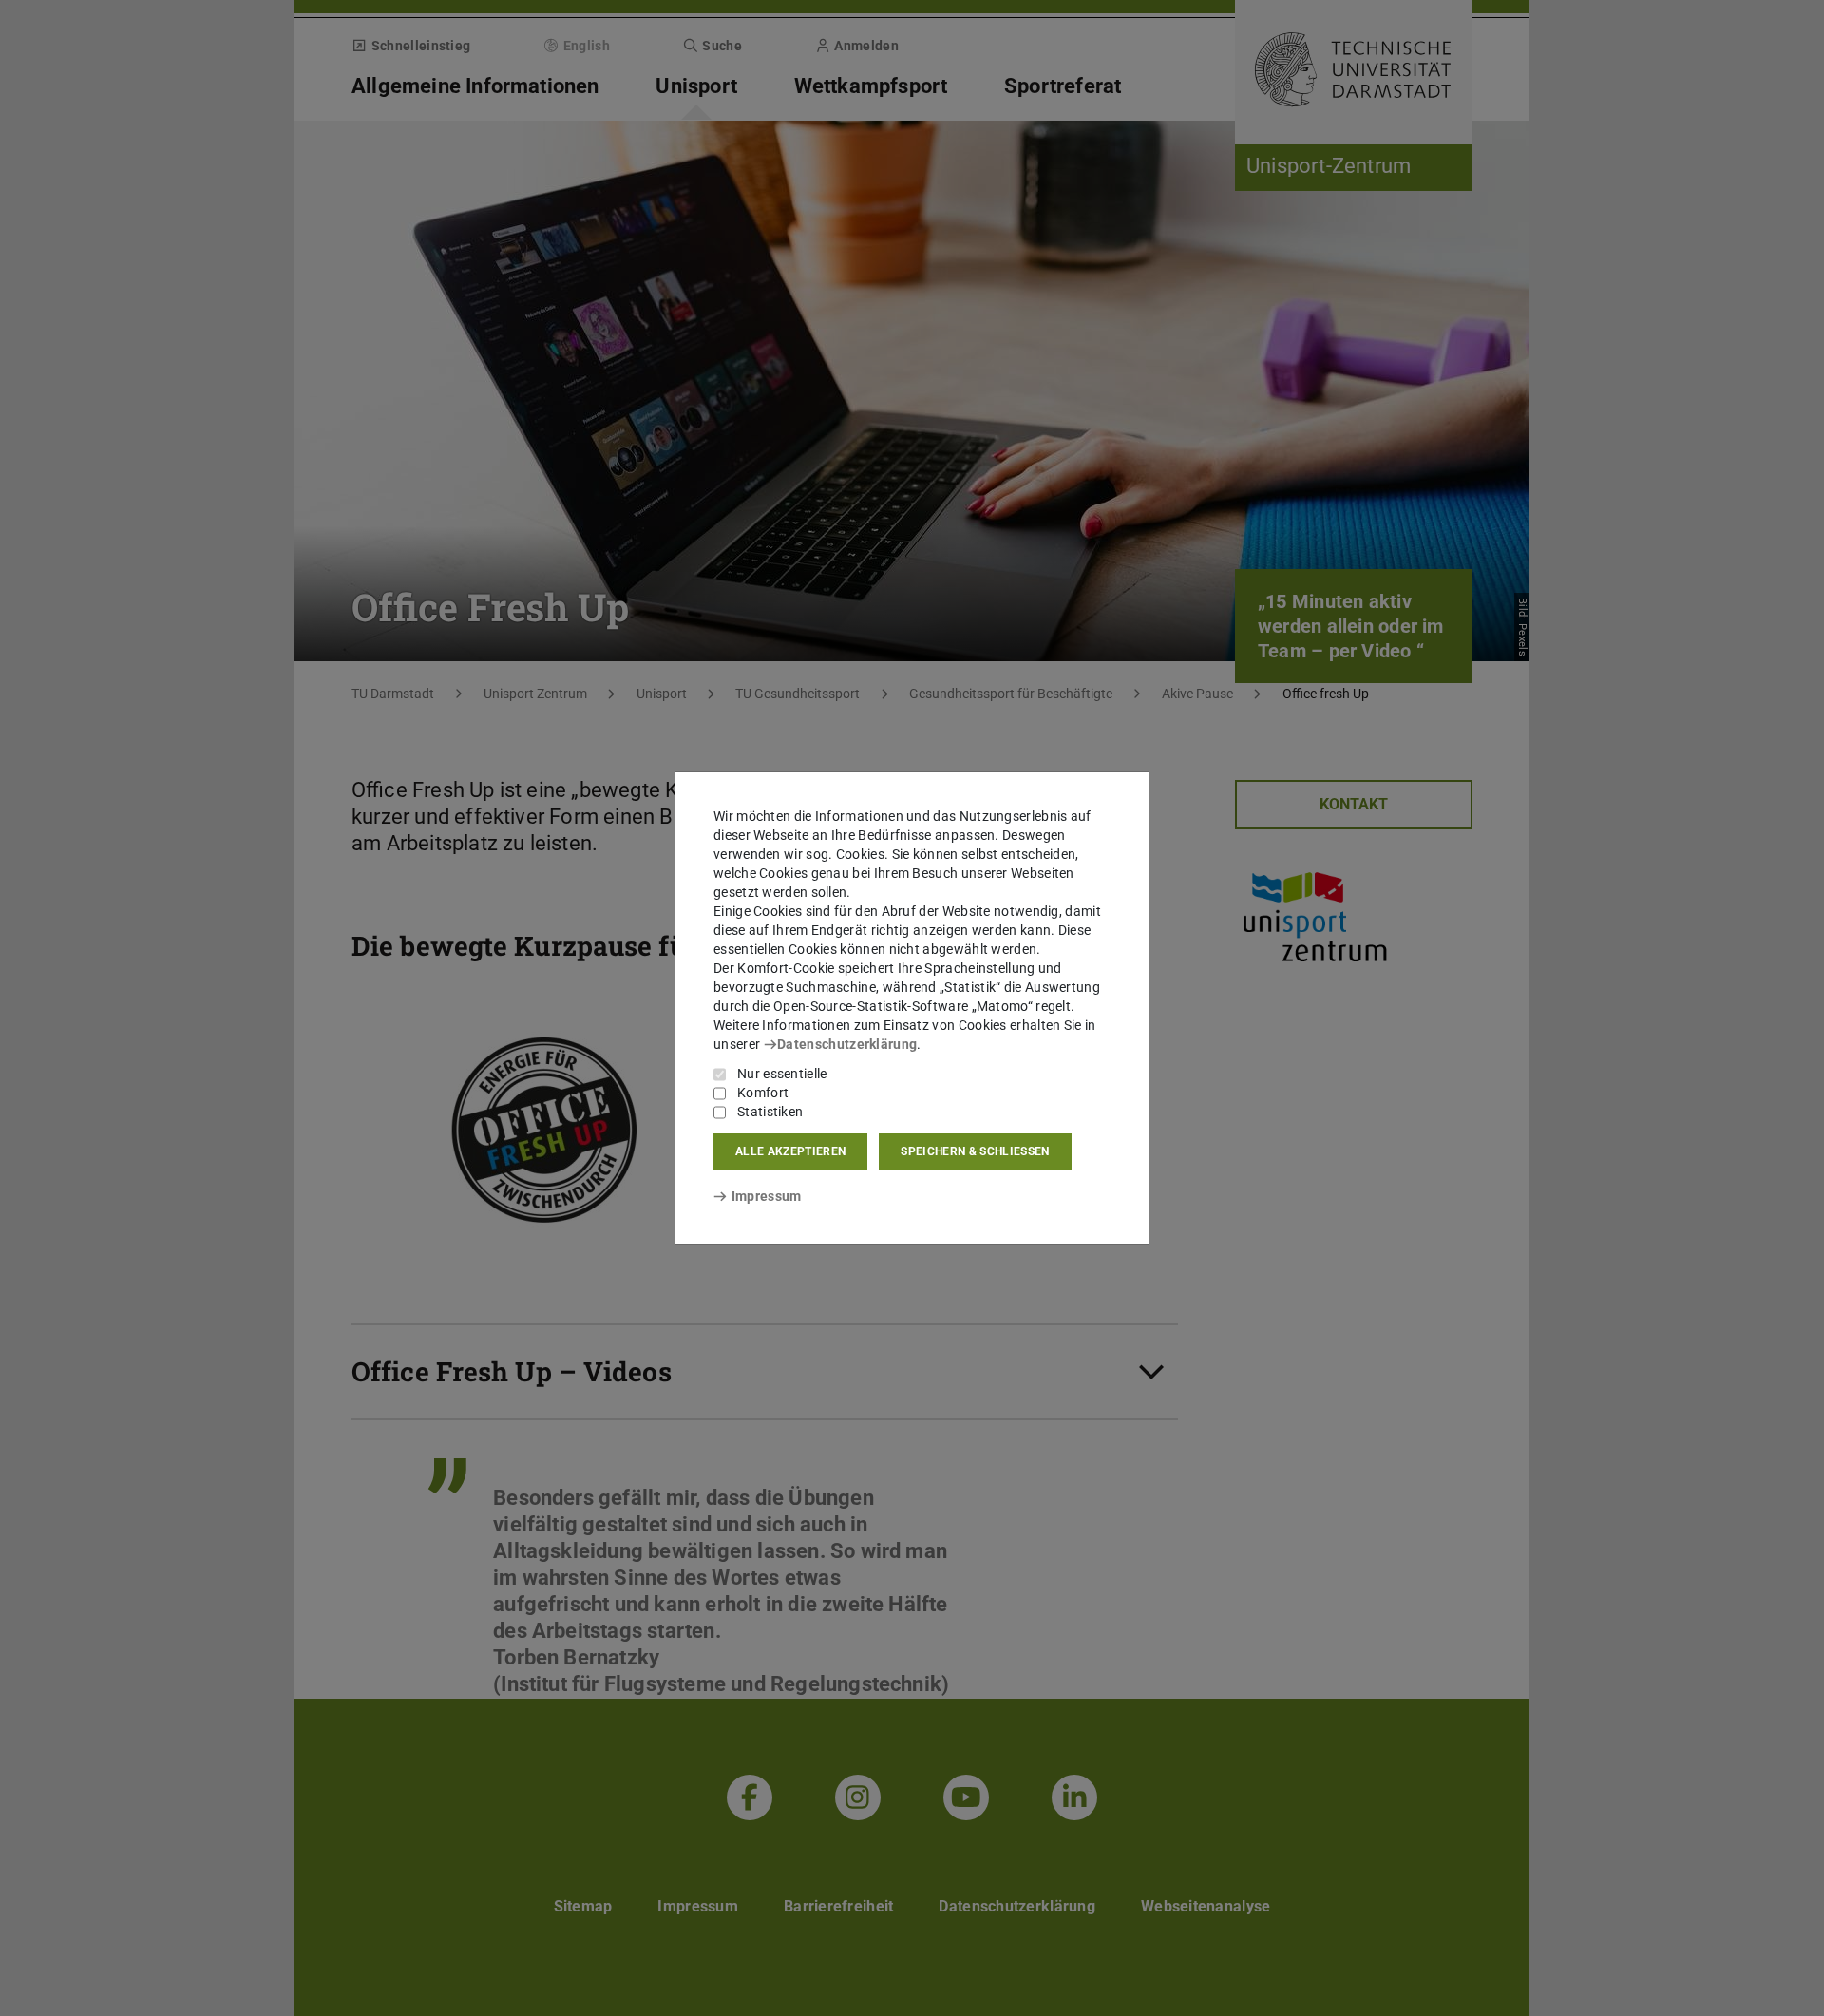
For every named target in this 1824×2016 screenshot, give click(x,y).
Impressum (766, 1196)
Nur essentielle (782, 1074)
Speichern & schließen (975, 1151)
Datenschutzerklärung (847, 1044)
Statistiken (770, 1112)
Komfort (763, 1093)
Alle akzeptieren (790, 1151)
